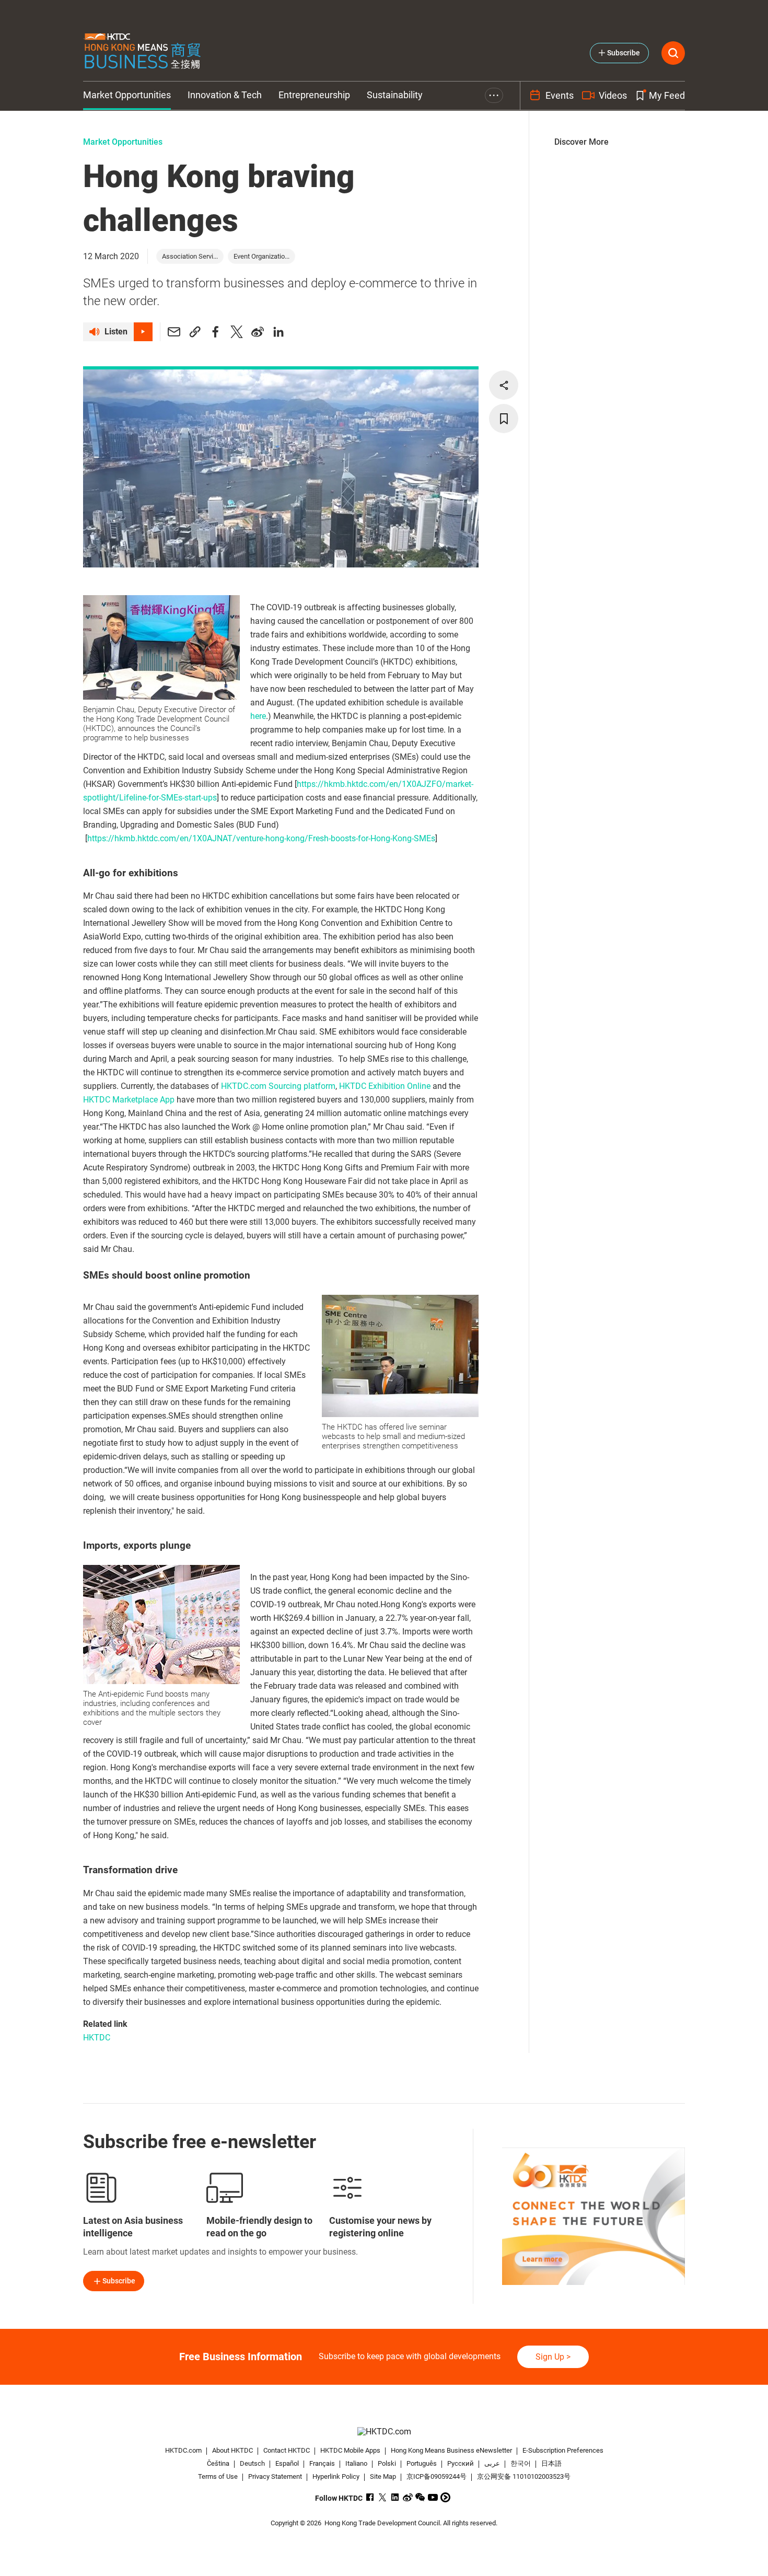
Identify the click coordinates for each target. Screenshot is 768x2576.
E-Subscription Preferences (563, 2450)
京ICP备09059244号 (437, 2476)
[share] (504, 385)
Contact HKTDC (287, 2450)
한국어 (521, 2463)
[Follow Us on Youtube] (433, 2497)
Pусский (461, 2463)
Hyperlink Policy (336, 2476)
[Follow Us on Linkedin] (395, 2497)
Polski (387, 2463)
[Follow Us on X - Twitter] (383, 2497)
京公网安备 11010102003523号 (524, 2476)
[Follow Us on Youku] (445, 2497)
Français (322, 2463)
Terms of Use (218, 2476)
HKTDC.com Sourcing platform (278, 1086)
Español (287, 2463)
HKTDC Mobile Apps (350, 2450)
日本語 (551, 2463)
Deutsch (252, 2463)
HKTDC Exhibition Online (385, 1086)
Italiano (356, 2463)
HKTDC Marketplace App (129, 1100)
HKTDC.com (183, 2450)
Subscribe (119, 2281)
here (258, 716)
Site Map (383, 2476)
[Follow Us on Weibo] (408, 2497)
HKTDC (97, 2038)
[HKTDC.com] (384, 2432)
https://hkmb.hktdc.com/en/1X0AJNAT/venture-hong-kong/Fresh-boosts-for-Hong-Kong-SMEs (261, 838)
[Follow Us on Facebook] (370, 2497)
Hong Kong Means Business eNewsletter (451, 2450)
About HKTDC (232, 2450)
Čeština (218, 2463)
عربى (492, 2463)
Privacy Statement (275, 2476)
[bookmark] (504, 419)
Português (422, 2463)
